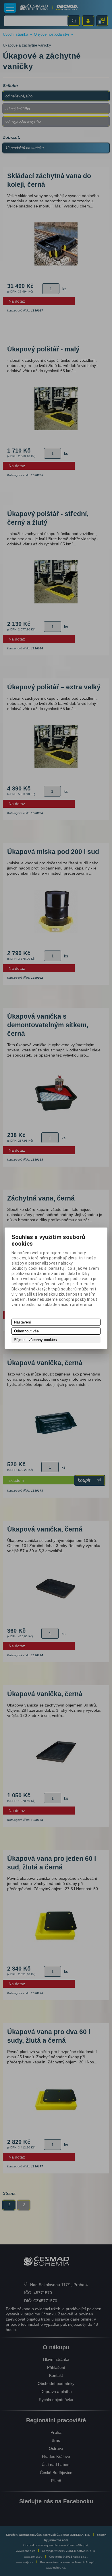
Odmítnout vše (26, 1331)
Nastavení (23, 1322)
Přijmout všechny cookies (35, 1340)
